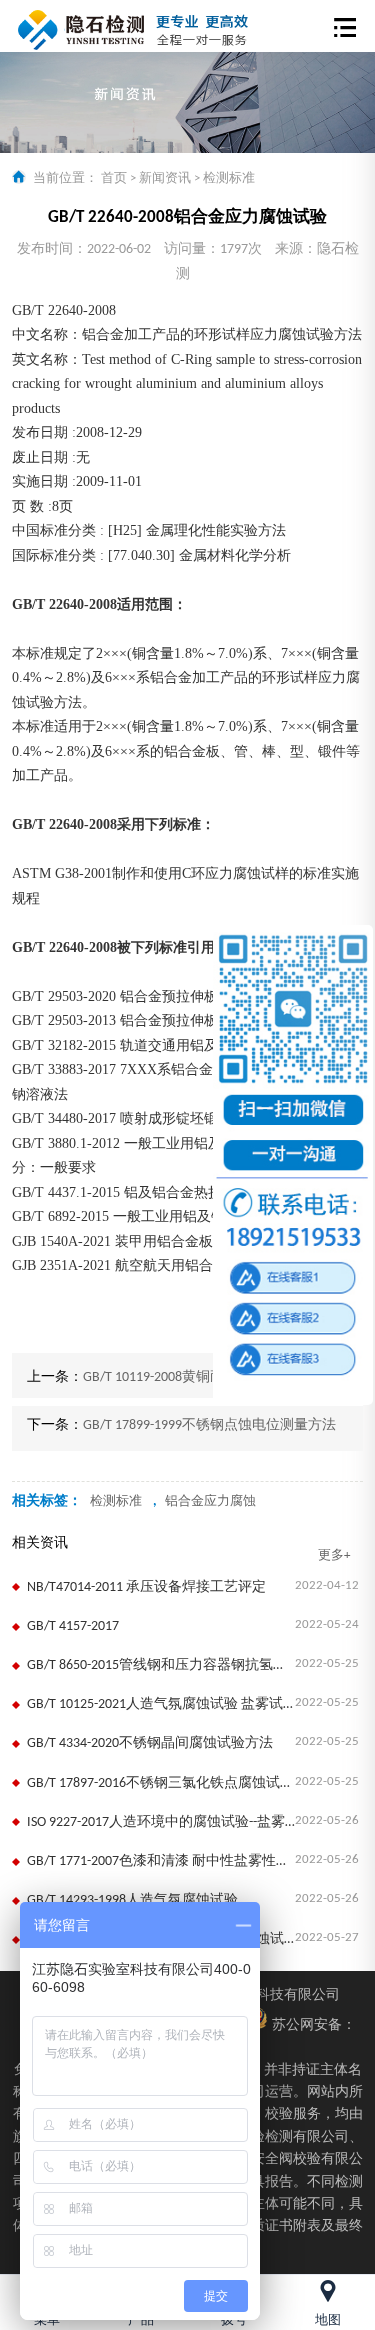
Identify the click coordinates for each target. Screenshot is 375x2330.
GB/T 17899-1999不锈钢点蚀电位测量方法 (209, 1425)
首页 (114, 178)
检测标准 (229, 178)
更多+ (334, 1555)
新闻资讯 (165, 178)
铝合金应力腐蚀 (210, 1501)
